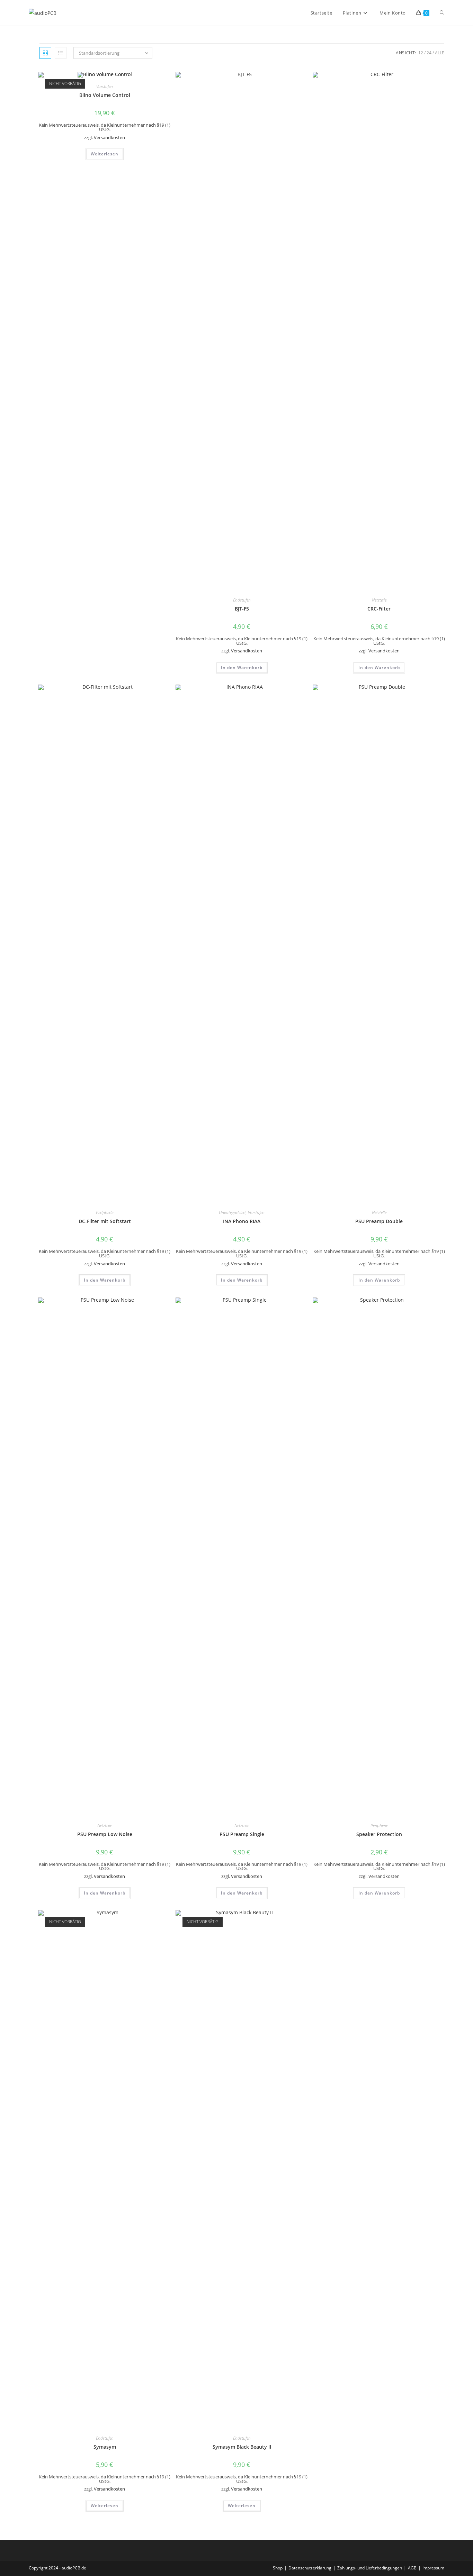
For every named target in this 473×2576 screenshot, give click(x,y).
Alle (440, 53)
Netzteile (379, 600)
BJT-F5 (242, 609)
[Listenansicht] (61, 53)
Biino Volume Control (105, 95)
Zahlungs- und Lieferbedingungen (370, 2568)
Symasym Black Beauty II (242, 2447)
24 (429, 53)
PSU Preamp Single (242, 1834)
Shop (278, 2568)
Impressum (433, 2568)
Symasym (105, 2447)
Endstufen (242, 600)
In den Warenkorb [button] (242, 667)
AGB (412, 2568)
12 (421, 53)
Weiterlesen (105, 154)
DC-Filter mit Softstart (105, 1221)
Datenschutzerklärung (310, 2568)
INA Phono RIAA (242, 1221)
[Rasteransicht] (45, 53)
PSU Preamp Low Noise (105, 1834)
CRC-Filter (379, 609)
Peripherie (105, 1213)
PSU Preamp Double (379, 1221)
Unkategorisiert (232, 1213)
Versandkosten (109, 138)
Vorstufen (105, 86)
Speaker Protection (379, 1834)
